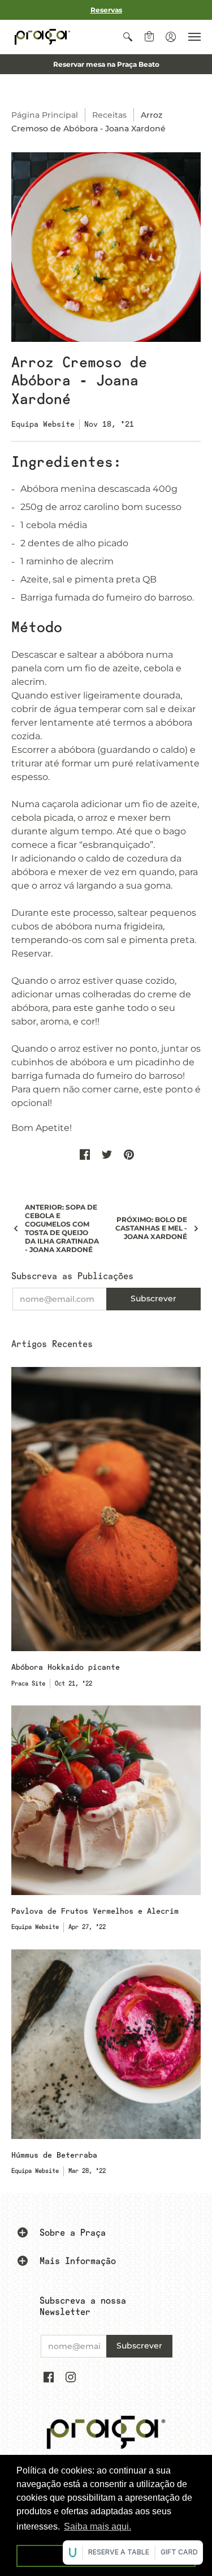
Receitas (109, 115)
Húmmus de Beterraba (54, 2155)
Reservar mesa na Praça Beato (106, 64)
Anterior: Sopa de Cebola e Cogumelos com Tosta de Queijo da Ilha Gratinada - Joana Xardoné (62, 1228)
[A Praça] (42, 37)
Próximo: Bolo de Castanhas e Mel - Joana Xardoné (151, 1228)
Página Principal (45, 115)
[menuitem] (128, 37)
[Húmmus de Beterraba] (106, 2044)
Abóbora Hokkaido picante (66, 1667)
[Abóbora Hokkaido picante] (106, 1509)
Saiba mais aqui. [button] (98, 2526)
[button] (128, 37)
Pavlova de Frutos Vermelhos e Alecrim (95, 1911)
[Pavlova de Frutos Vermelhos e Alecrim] (106, 1800)
